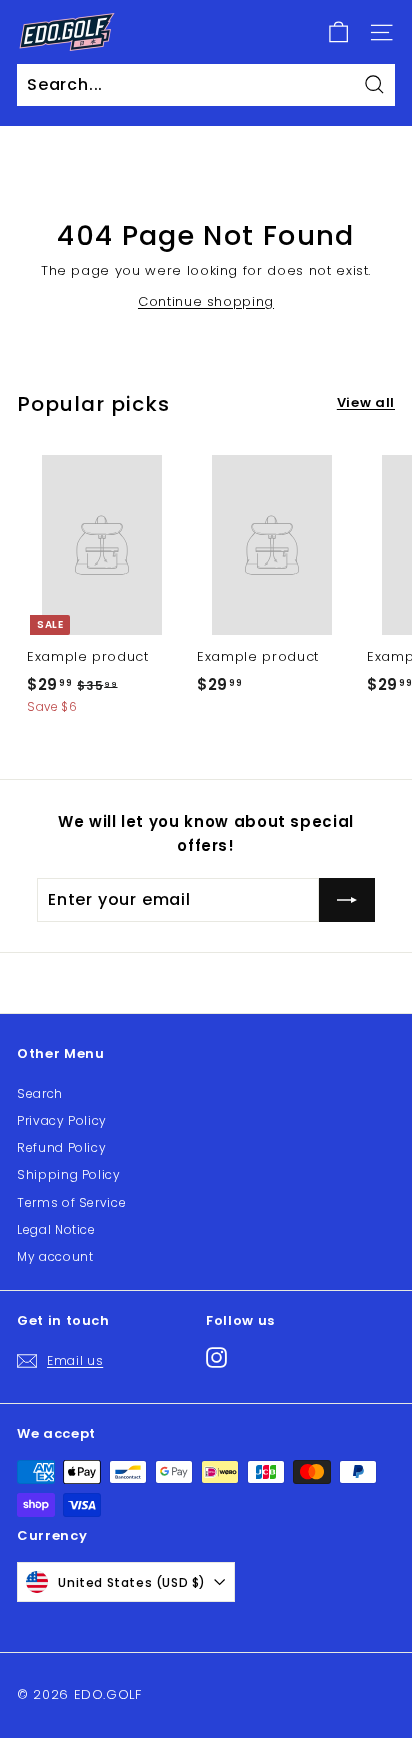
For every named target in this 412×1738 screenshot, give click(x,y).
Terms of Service (71, 1202)
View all (366, 402)
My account (55, 1256)
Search (40, 1093)
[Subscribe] (347, 900)
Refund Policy (61, 1147)
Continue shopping (206, 301)
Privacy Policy (62, 1120)
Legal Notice (56, 1229)
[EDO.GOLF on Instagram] (216, 1357)
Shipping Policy (69, 1174)
